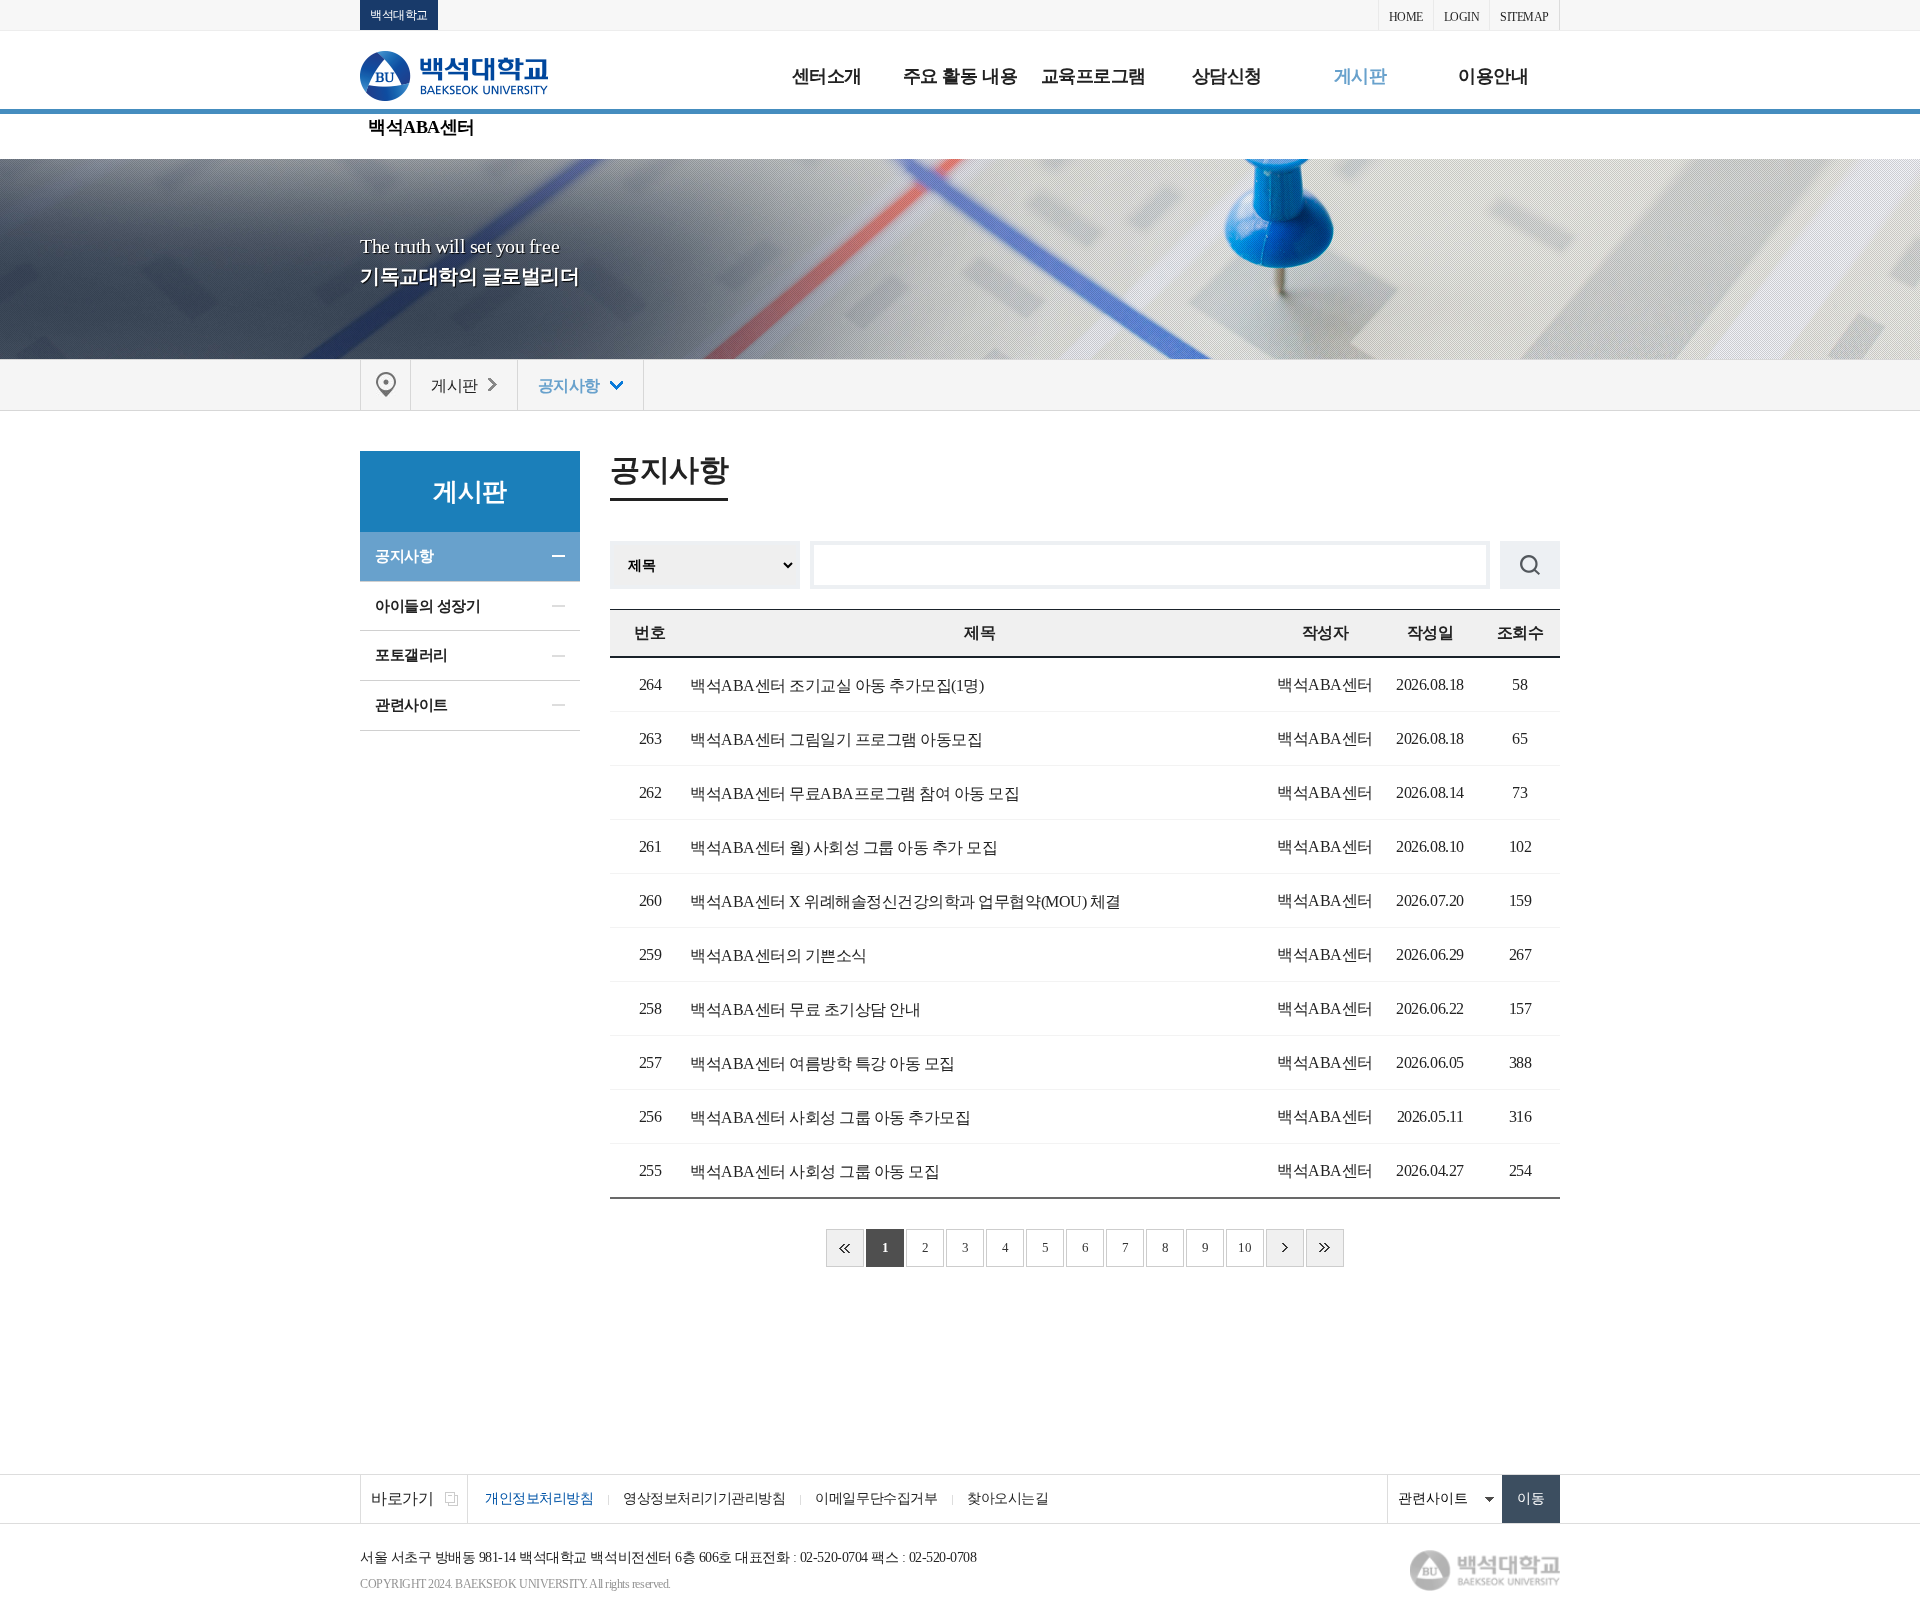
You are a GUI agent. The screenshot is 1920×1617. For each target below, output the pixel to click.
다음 (1285, 1248)
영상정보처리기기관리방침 (704, 1498)
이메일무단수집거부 (876, 1498)
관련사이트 (411, 705)
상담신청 (1227, 76)
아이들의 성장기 (427, 606)
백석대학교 (399, 15)
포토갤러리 (411, 655)
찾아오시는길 (1007, 1498)
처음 (845, 1248)
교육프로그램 (1093, 76)
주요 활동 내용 (960, 76)
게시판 (1360, 76)
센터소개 (827, 76)
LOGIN (1462, 17)
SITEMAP (1524, 17)
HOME (1406, 17)
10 (1244, 1247)
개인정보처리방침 (539, 1498)
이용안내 (1493, 76)
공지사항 (404, 556)
